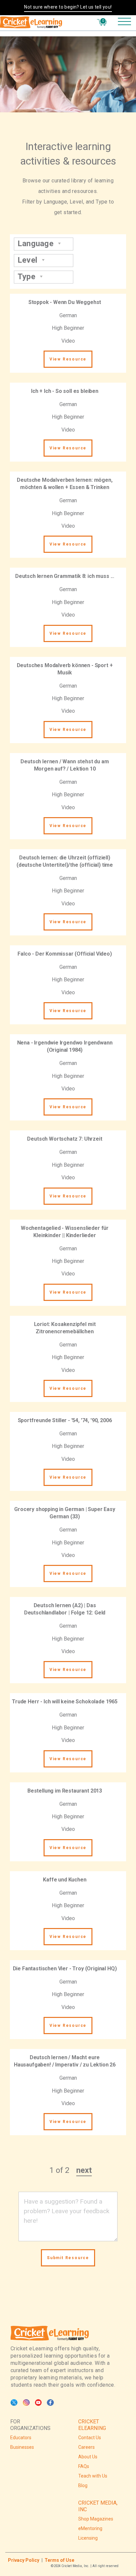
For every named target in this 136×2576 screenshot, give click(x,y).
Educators (21, 2438)
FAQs (84, 2466)
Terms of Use (59, 2560)
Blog (83, 2485)
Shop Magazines (96, 2519)
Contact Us (90, 2438)
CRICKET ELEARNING (92, 2425)
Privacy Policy (24, 2560)
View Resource (68, 359)
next (84, 2170)
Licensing (88, 2538)
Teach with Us (93, 2476)
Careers (86, 2447)
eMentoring (90, 2528)
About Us (88, 2457)
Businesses (22, 2447)
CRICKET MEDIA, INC (98, 2506)
